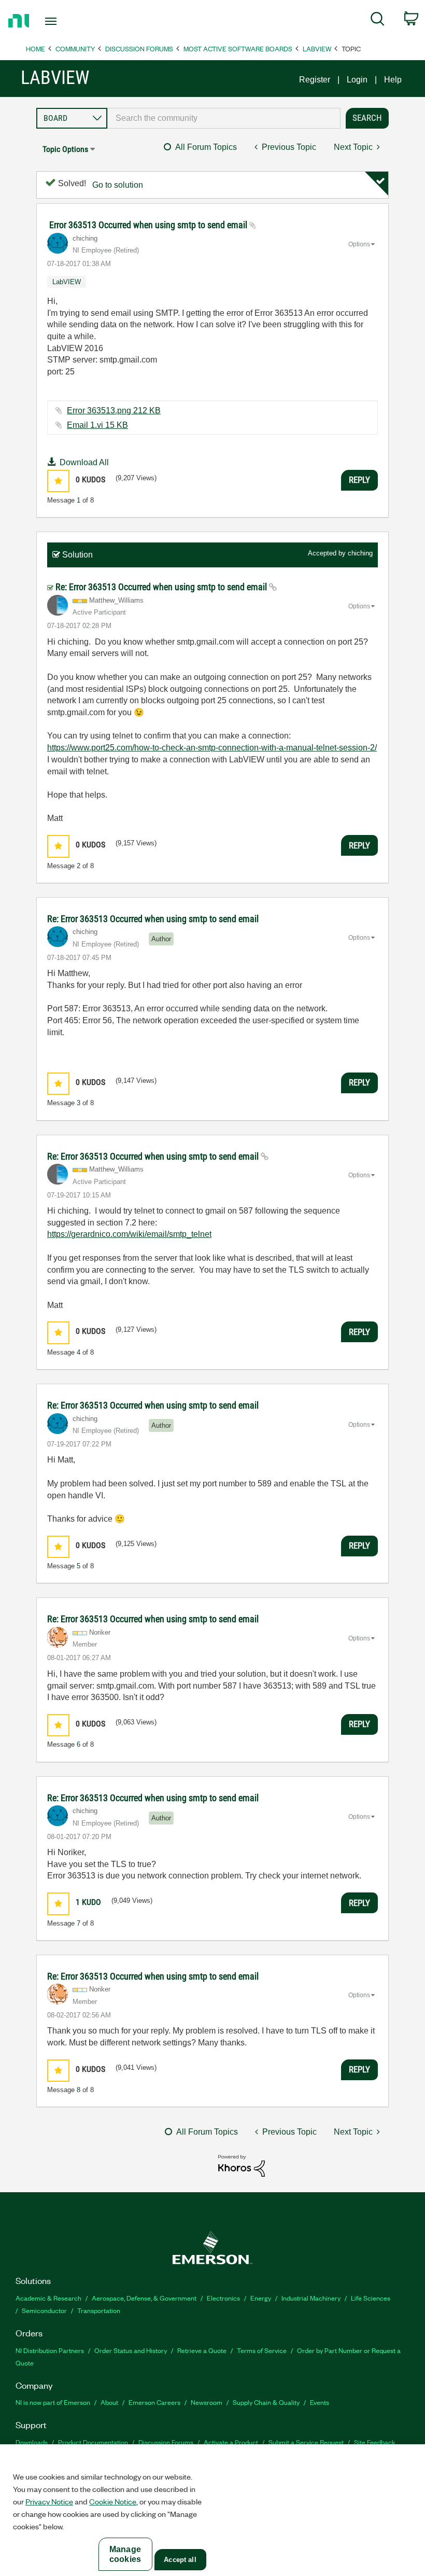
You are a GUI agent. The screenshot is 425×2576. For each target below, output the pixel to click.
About (109, 2402)
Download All (84, 462)
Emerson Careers (154, 2402)
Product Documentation (93, 2442)
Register (315, 80)
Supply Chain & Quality (266, 2402)
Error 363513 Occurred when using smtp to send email (149, 225)
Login (357, 80)
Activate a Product (231, 2442)
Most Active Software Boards (238, 48)
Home (36, 48)
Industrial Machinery (311, 2298)
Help (393, 80)
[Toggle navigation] (64, 21)
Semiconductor (44, 2310)
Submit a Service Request (306, 2442)
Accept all (180, 2560)
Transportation (99, 2310)
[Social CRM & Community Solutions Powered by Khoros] (242, 2165)
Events (320, 2402)
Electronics (223, 2298)
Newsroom (207, 2402)
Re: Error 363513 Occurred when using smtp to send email (162, 587)
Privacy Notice (49, 2501)
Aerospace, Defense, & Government (144, 2298)
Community (75, 48)
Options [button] (359, 244)
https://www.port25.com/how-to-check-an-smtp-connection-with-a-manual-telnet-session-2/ (212, 748)
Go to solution (118, 185)
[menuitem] (378, 21)
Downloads (32, 2442)
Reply (359, 480)
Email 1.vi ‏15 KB (97, 425)
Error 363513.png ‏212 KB (114, 410)
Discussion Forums (139, 48)
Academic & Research (48, 2298)
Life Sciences (371, 2298)
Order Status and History (131, 2350)
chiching (360, 553)
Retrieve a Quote (202, 2350)
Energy (261, 2298)
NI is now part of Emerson (53, 2402)
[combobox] (224, 118)
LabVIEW (317, 48)
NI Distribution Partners (50, 2350)
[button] (58, 481)
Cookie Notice (113, 2501)
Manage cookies (125, 2554)
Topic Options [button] (65, 149)
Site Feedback (375, 2442)
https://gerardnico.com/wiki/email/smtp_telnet (129, 1234)
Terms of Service (262, 2350)
